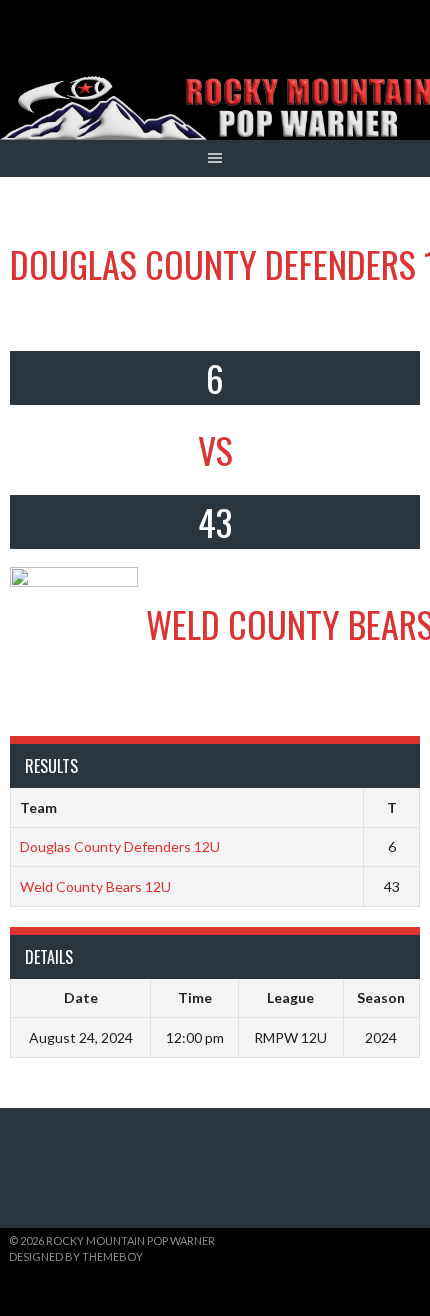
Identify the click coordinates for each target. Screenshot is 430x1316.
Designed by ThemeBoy (76, 1256)
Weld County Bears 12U (95, 886)
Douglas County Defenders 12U (120, 846)
